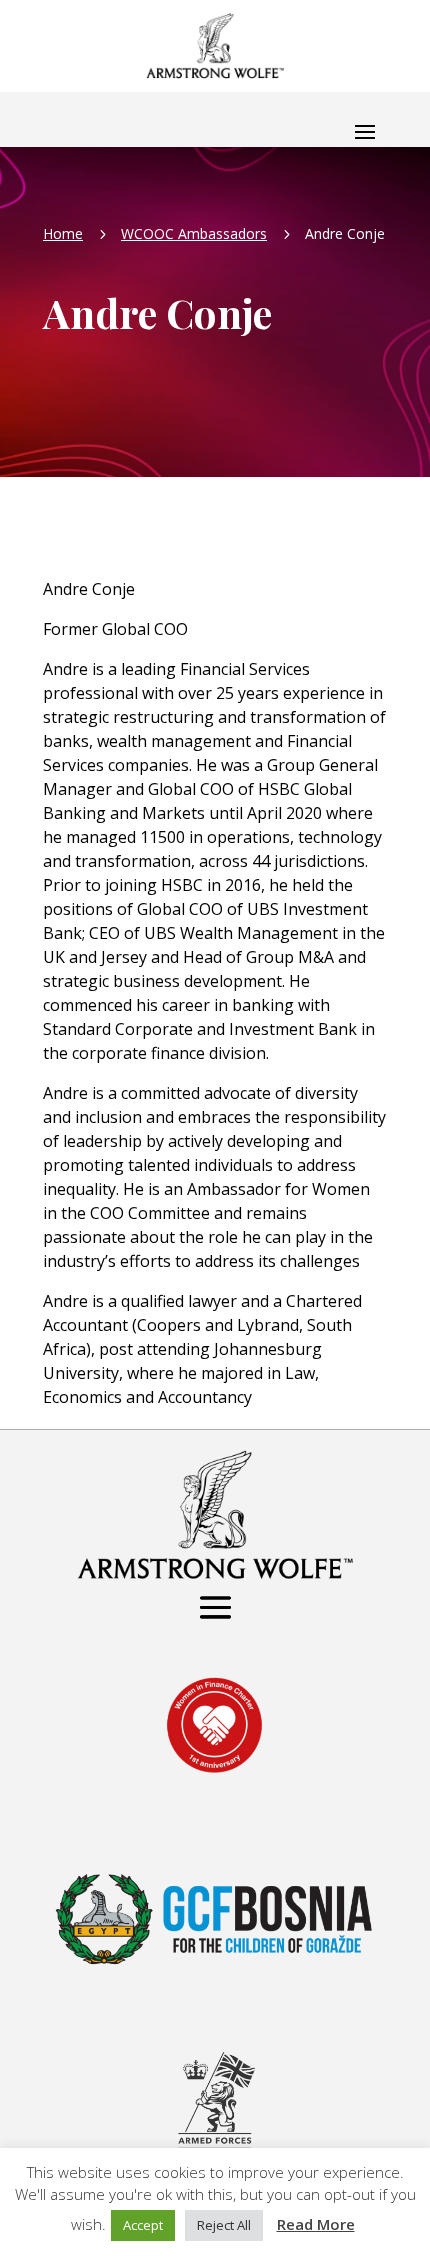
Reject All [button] (224, 2225)
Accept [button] (143, 2225)
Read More (316, 2224)
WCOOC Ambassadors (194, 233)
